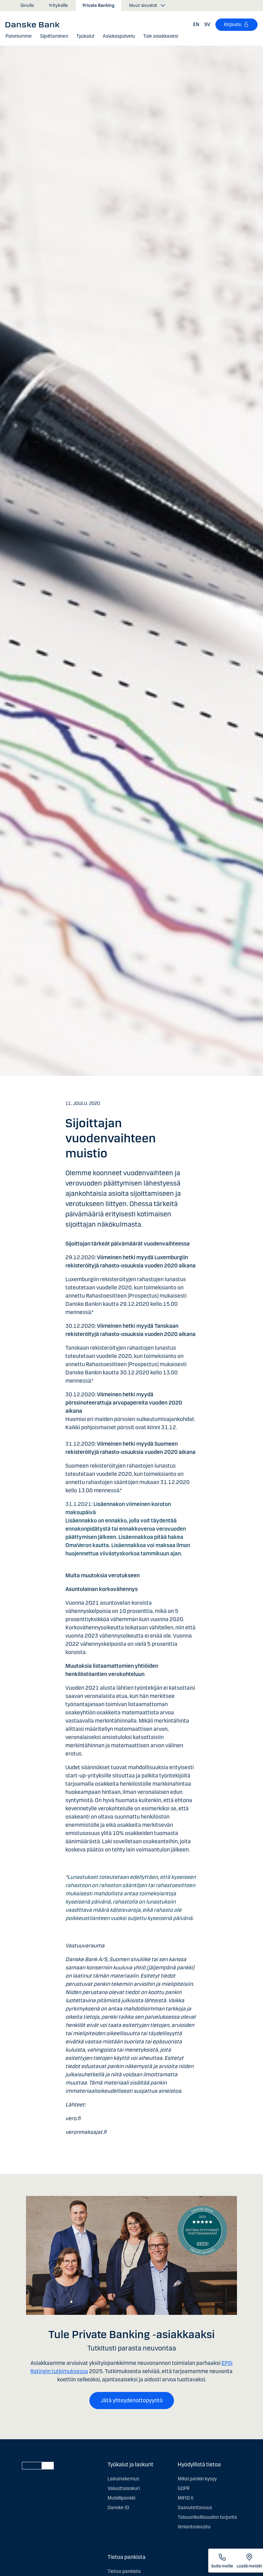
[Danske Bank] (35, 24)
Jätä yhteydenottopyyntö (132, 2400)
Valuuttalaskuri (124, 2488)
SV (207, 25)
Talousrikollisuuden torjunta (207, 2517)
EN (196, 25)
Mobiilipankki (121, 2498)
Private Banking (98, 5)
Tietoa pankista (124, 2571)
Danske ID (118, 2508)
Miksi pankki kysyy (197, 2479)
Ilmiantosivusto (194, 2527)
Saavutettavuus (195, 2508)
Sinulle (27, 5)
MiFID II (186, 2498)
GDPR (184, 2488)
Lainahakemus (123, 2479)
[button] (19, 36)
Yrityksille (58, 5)
